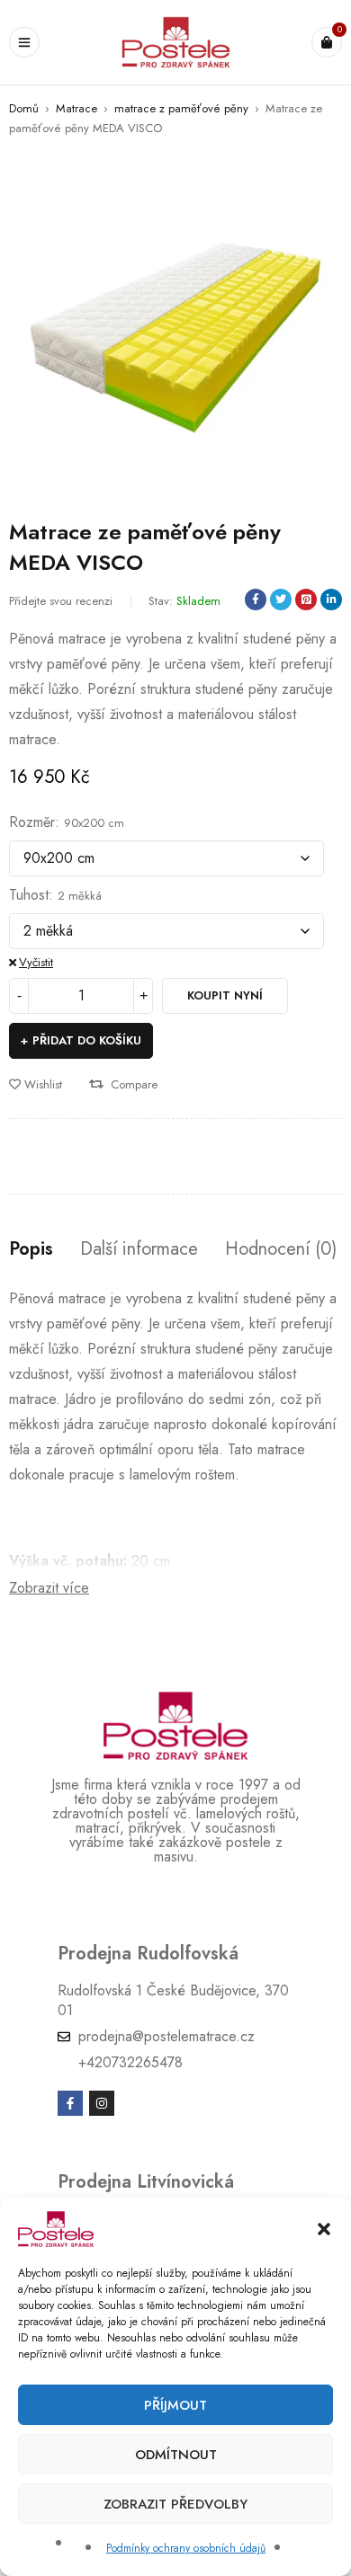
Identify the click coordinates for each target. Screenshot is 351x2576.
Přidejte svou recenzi (61, 601)
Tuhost (29, 895)
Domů (24, 108)
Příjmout (175, 2405)
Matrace (76, 108)
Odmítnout (176, 2455)
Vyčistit (36, 962)
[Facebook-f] (70, 2103)
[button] (324, 2229)
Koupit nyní (225, 995)
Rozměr (32, 822)
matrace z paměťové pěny (181, 108)
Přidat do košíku (87, 1040)
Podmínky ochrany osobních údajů (186, 2548)
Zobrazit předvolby (175, 2504)
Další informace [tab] (139, 1249)
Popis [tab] (31, 1249)
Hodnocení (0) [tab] (281, 1249)
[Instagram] (102, 2103)
